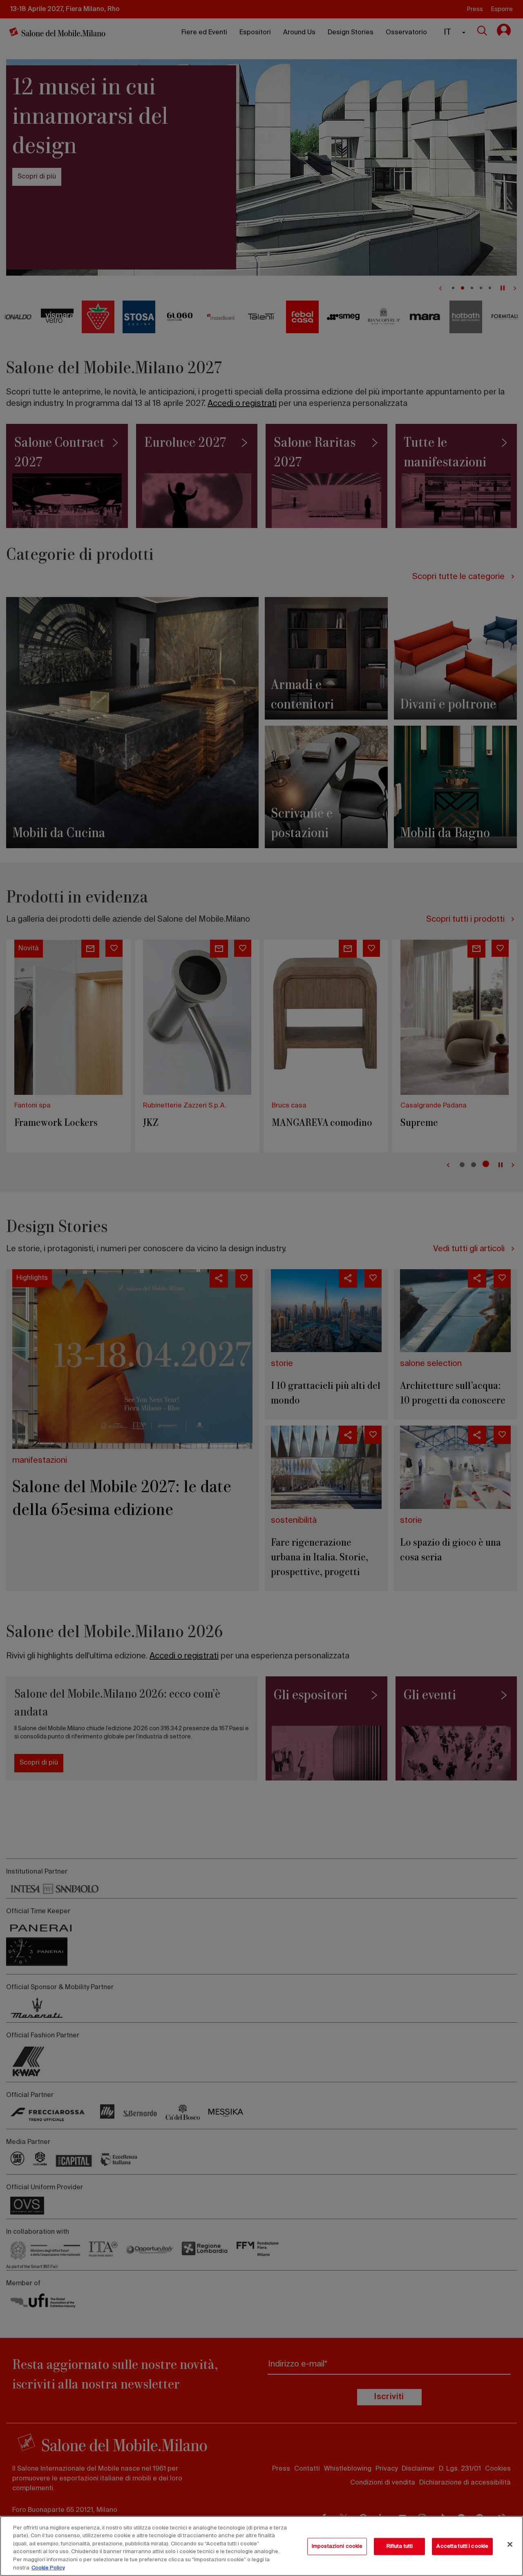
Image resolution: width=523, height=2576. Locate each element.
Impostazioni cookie (337, 2546)
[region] (261, 2546)
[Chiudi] (510, 2545)
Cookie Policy (48, 2568)
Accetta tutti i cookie (462, 2546)
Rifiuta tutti (400, 2546)
